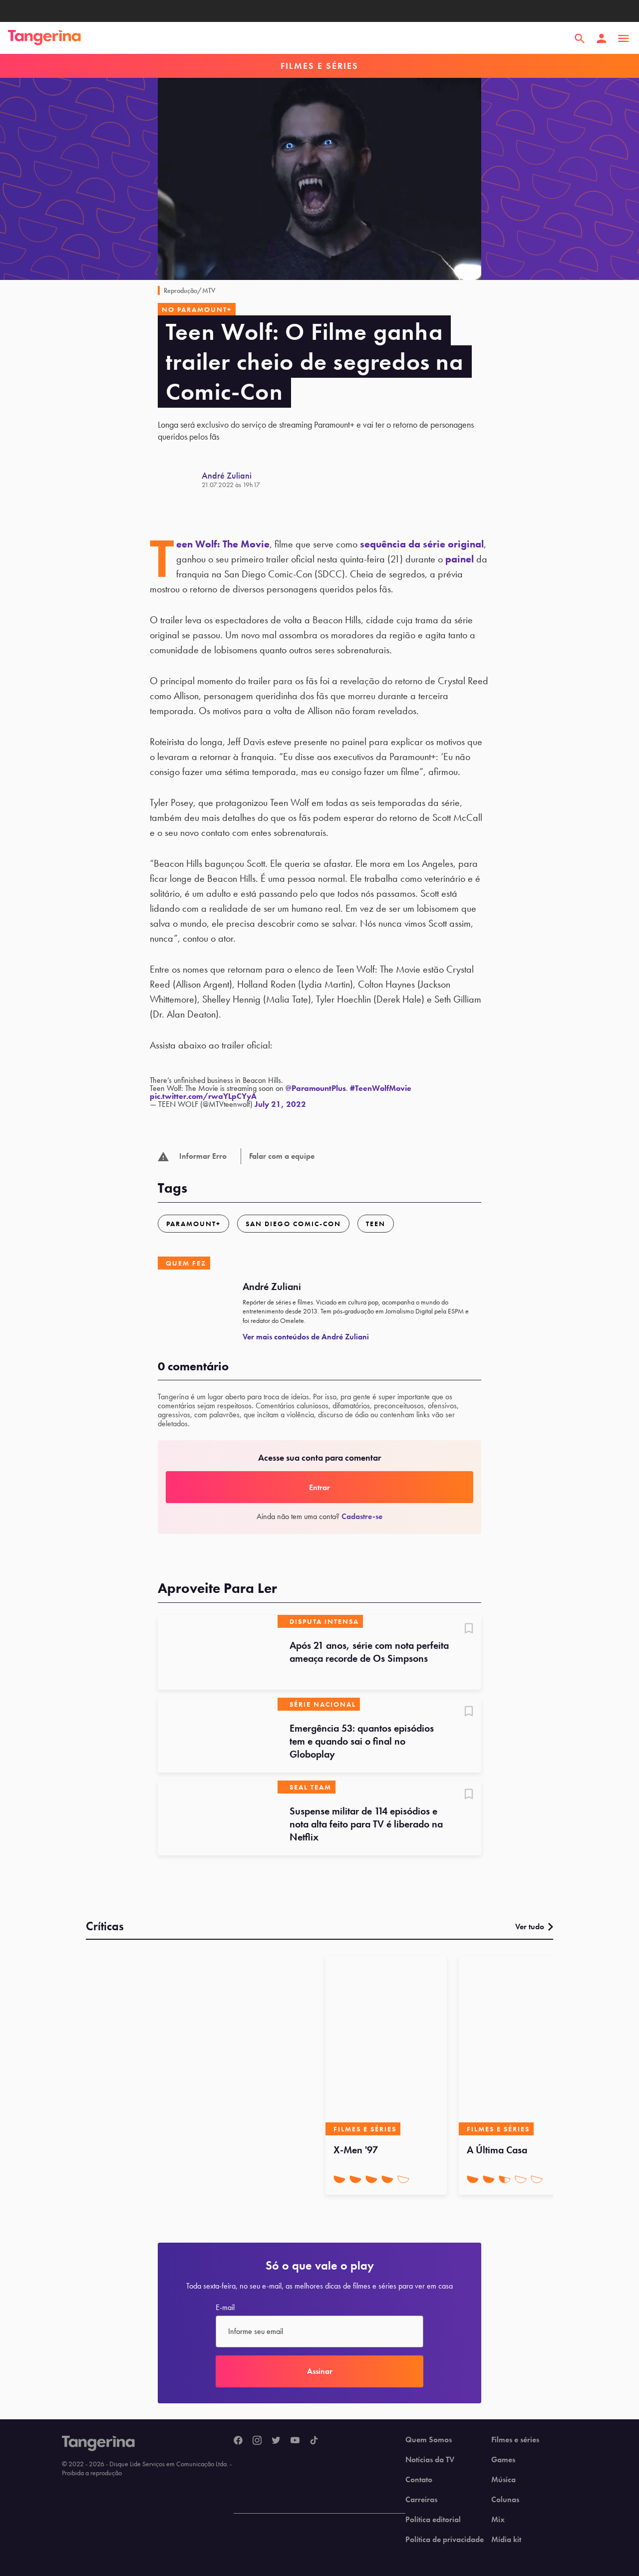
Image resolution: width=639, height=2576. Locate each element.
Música (503, 2480)
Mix (498, 2520)
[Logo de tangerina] (44, 38)
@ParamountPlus (316, 1088)
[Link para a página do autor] (180, 480)
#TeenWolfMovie (381, 1088)
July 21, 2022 (280, 1104)
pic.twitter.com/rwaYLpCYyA (203, 1096)
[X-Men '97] (386, 2046)
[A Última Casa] (519, 2046)
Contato (419, 2480)
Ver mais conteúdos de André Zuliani (306, 1337)
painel (460, 559)
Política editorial (433, 2520)
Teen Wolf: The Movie (223, 544)
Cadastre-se (362, 1516)
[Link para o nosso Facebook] (238, 2441)
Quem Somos (429, 2440)
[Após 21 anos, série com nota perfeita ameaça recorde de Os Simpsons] (218, 1652)
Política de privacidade (445, 2540)
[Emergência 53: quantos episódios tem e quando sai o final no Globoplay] (218, 1735)
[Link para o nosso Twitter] (276, 2441)
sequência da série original (422, 544)
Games (503, 2460)
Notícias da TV (430, 2460)
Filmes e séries (515, 2440)
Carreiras (421, 2500)
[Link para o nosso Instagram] (257, 2441)
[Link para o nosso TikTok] (314, 2441)
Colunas (505, 2500)
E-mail (225, 2308)
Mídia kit (506, 2540)
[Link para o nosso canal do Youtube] (295, 2441)
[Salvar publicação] (469, 1629)
